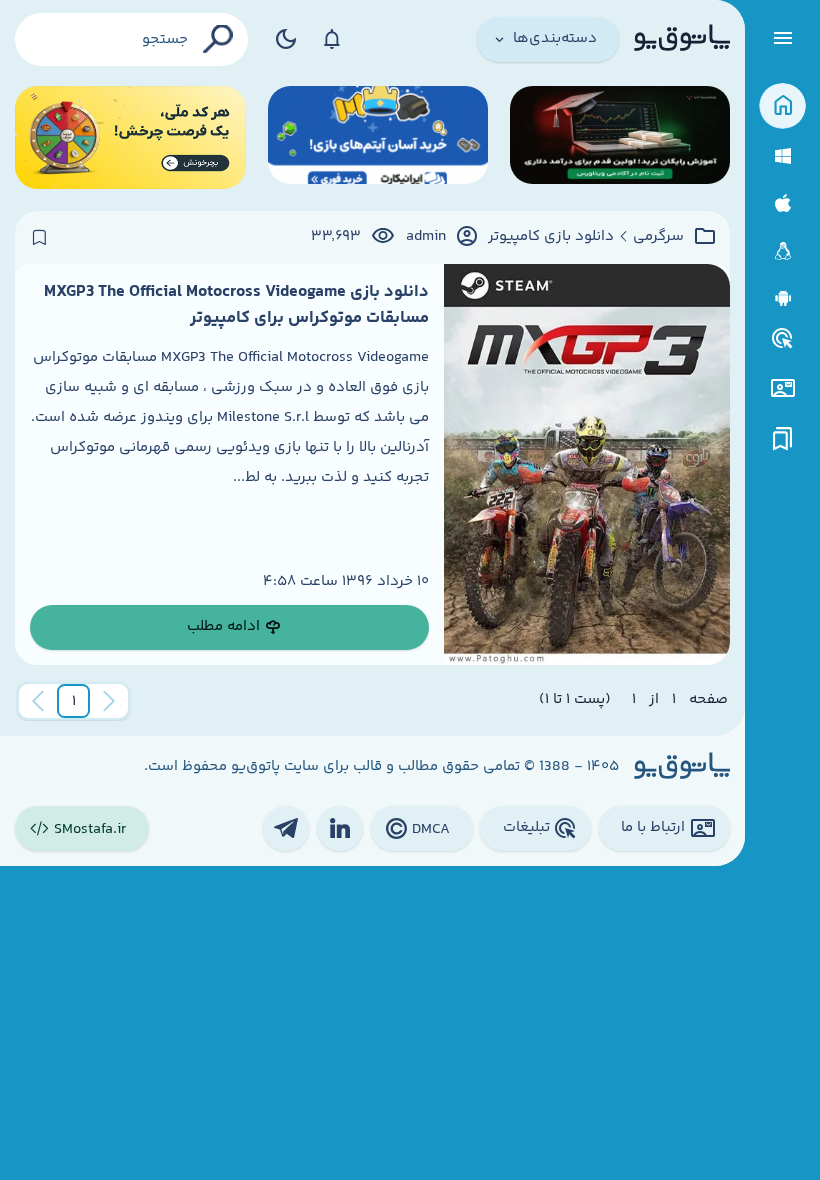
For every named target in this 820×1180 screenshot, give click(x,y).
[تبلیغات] (783, 339)
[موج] (620, 137)
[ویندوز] (782, 156)
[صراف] (130, 137)
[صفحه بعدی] (38, 701)
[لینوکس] (782, 251)
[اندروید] (782, 298)
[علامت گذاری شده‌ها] (783, 439)
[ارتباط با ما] (782, 388)
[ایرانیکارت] (378, 137)
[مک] (782, 203)
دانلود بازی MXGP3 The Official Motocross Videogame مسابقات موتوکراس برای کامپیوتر (236, 305)
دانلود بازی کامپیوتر (551, 237)
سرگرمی (658, 237)
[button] (74, 701)
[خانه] (782, 106)
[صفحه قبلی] (109, 701)
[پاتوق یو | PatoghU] (682, 39)
